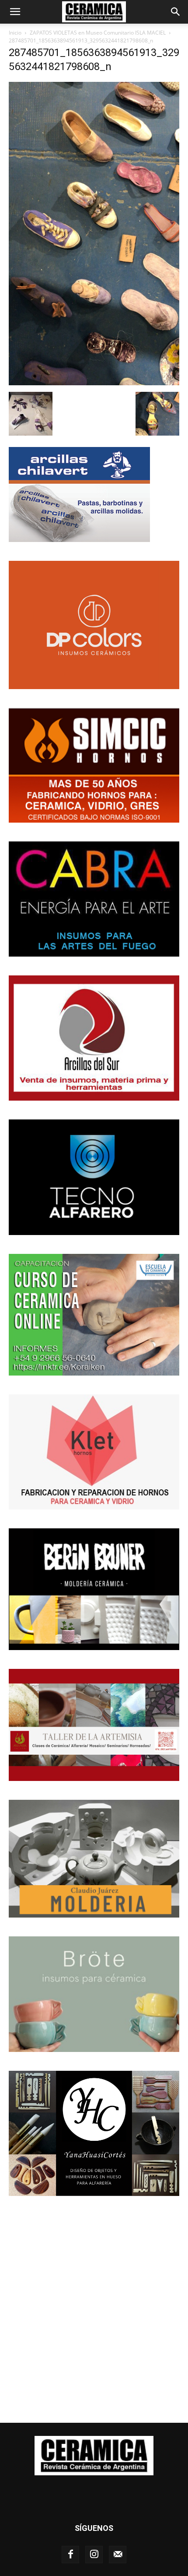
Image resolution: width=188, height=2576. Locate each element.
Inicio (15, 33)
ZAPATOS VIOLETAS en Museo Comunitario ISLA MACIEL (98, 33)
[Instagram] (94, 2555)
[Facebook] (70, 2555)
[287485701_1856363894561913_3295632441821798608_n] (94, 383)
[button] (15, 12)
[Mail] (118, 2555)
